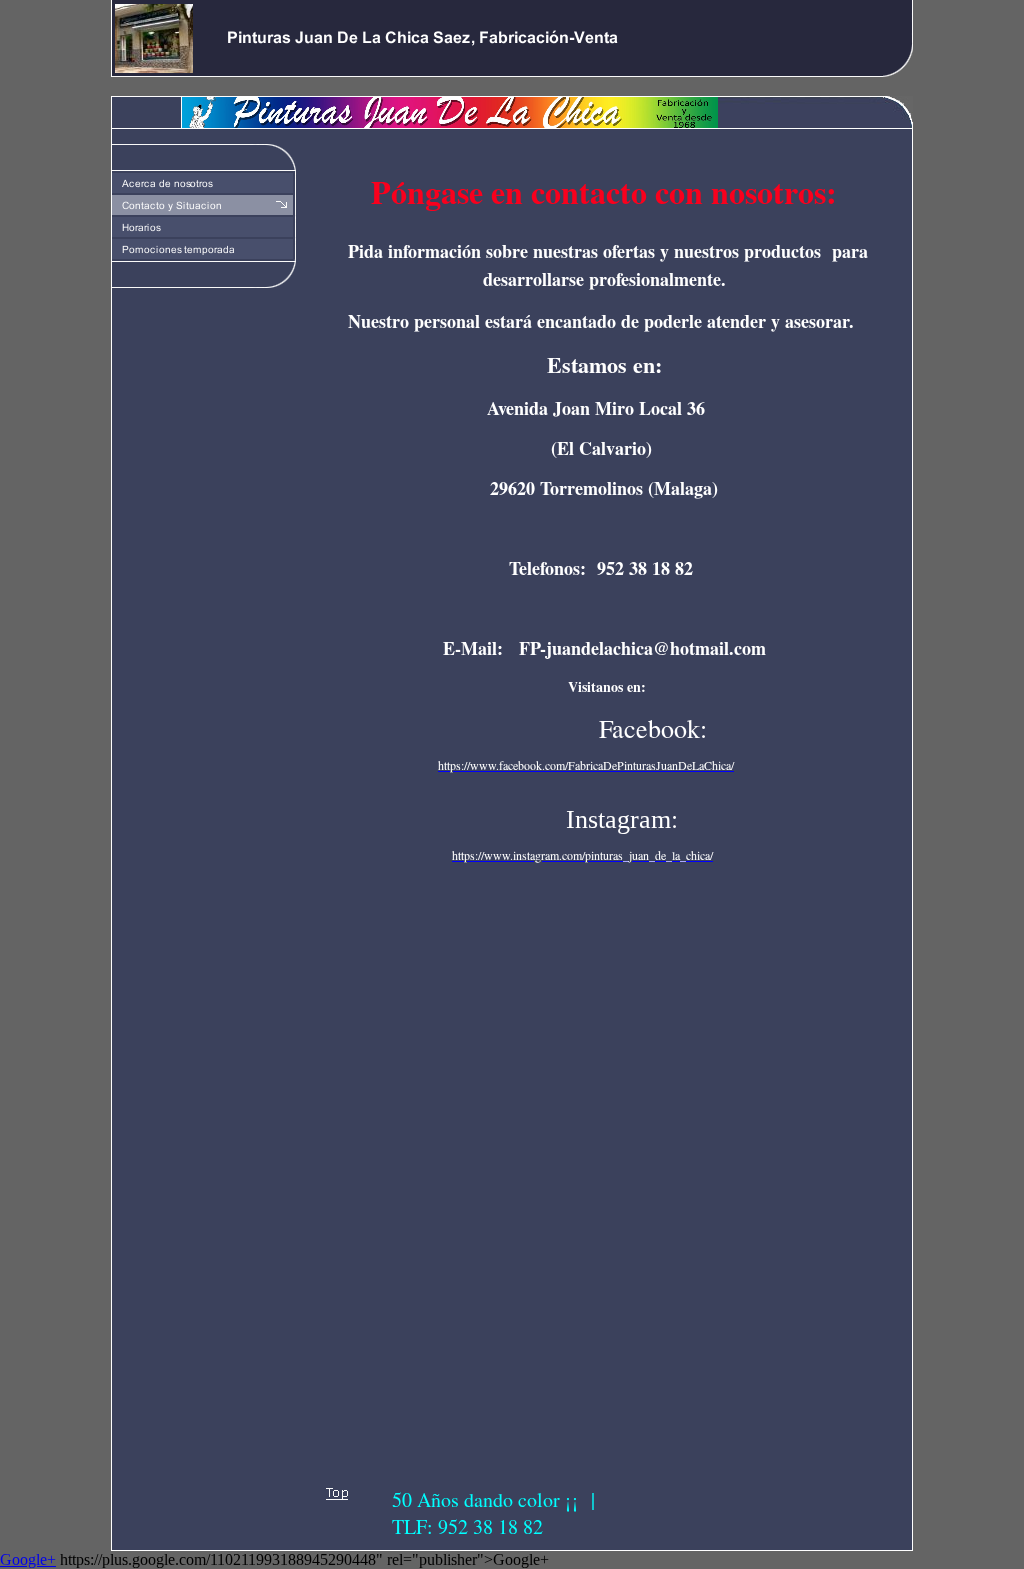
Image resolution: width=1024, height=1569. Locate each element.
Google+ (28, 1559)
